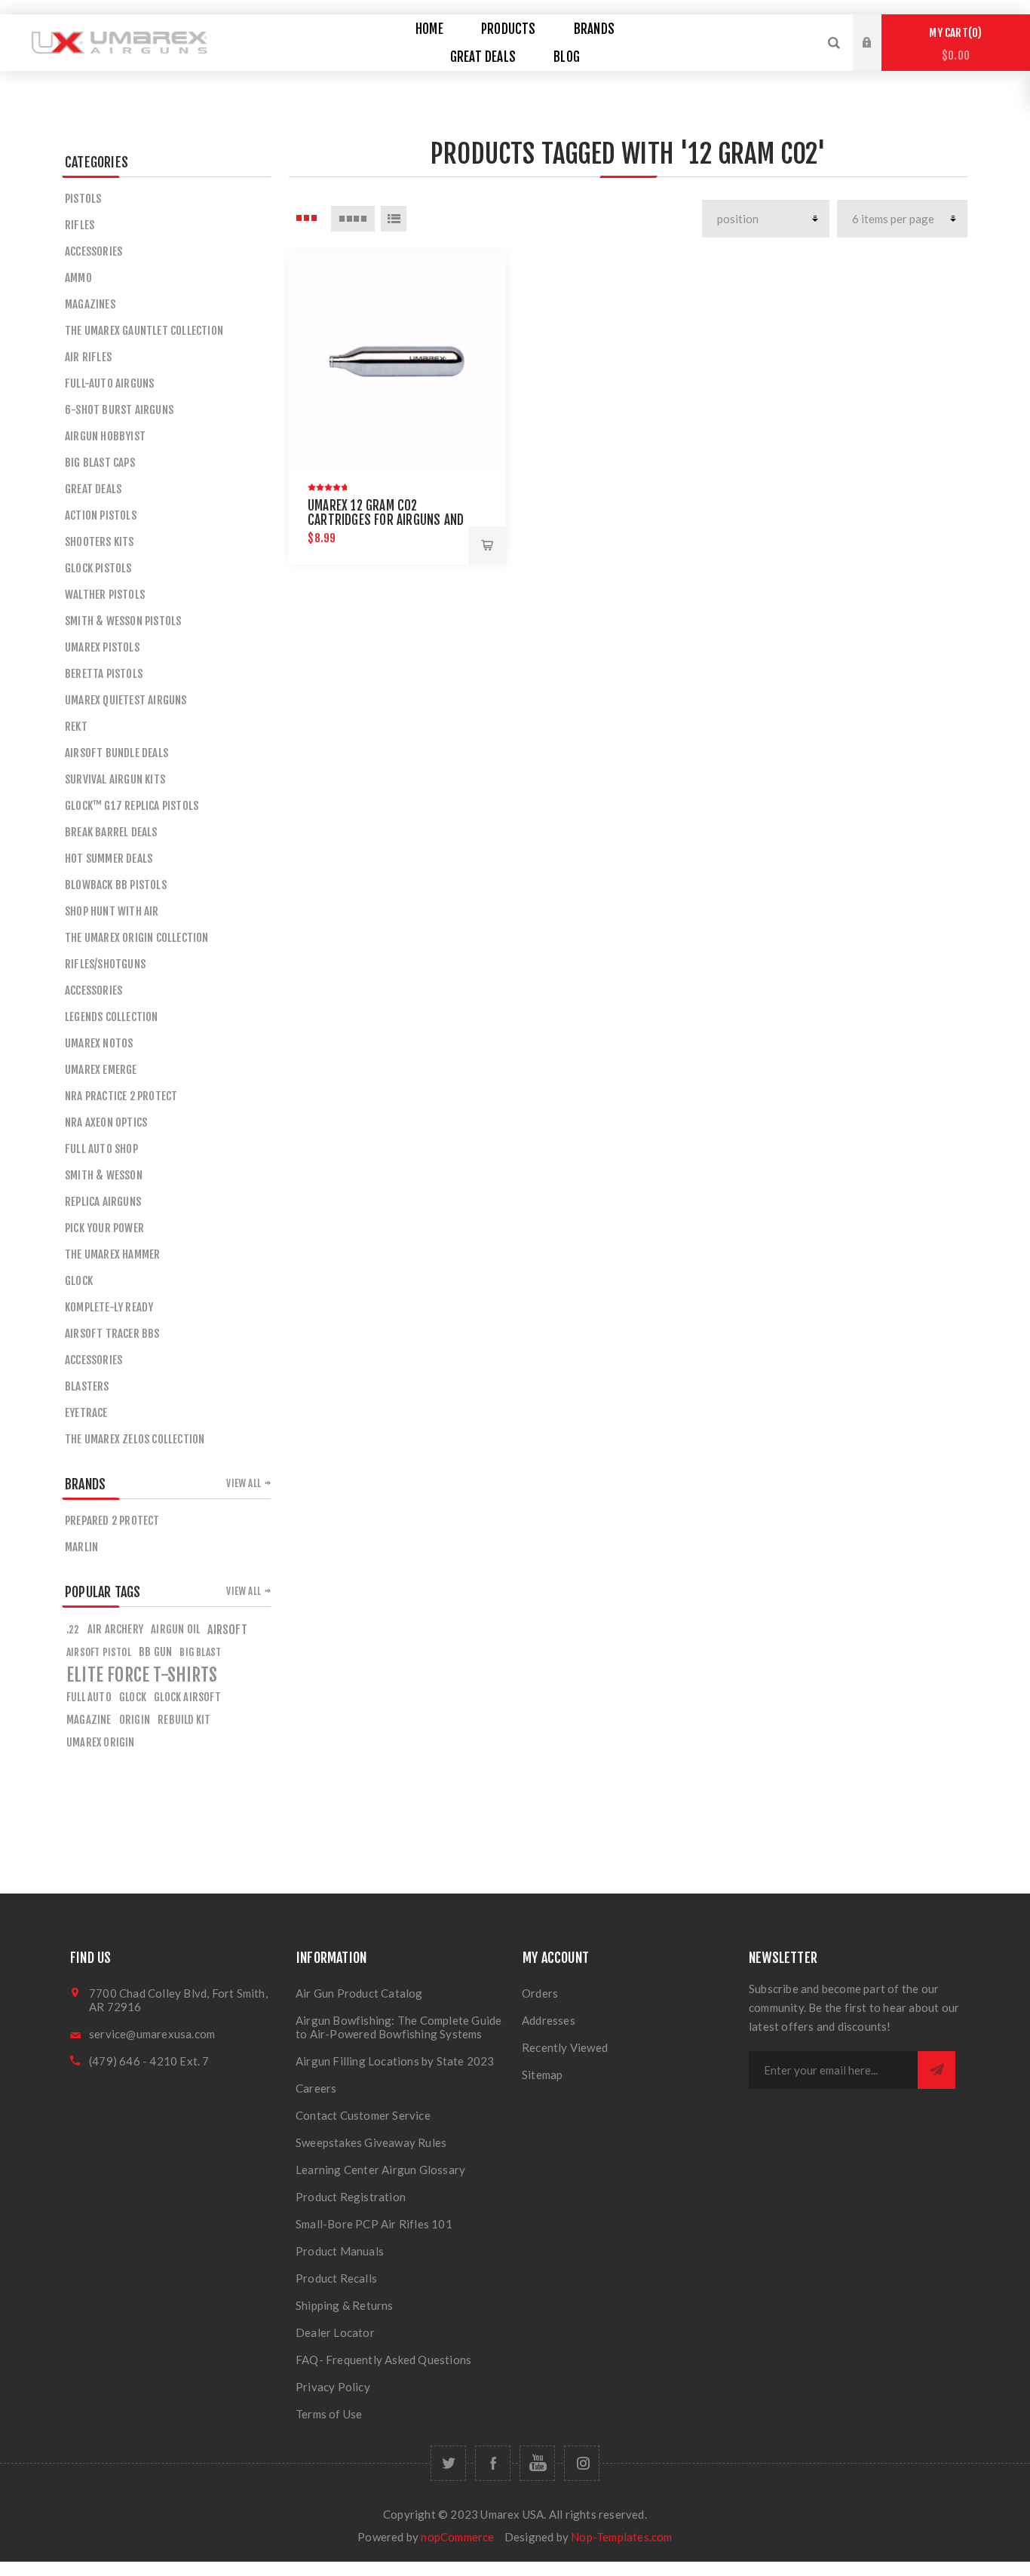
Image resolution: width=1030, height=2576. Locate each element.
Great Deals (93, 489)
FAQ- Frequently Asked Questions (383, 2360)
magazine (89, 1720)
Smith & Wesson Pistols (123, 621)
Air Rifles (88, 357)
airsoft (227, 1630)
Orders (540, 1993)
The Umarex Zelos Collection (135, 1439)
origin (135, 1720)
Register (878, 57)
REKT (76, 727)
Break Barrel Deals (111, 832)
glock (133, 1697)
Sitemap (542, 2075)
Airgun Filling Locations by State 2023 (395, 2061)
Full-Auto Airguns (109, 383)
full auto (89, 1697)
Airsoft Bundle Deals (116, 753)
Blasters (87, 1386)
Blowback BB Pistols (116, 885)
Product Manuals (340, 2251)
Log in (878, 29)
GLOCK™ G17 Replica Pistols (132, 806)
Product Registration (351, 2197)
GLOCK (79, 1281)
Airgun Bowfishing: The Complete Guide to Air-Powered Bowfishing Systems (399, 2027)
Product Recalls (336, 2278)
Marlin (81, 1547)
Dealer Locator (335, 2332)
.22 (73, 1629)
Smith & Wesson (104, 1175)
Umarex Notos (99, 1043)
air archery (115, 1629)
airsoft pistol (99, 1652)
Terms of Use (329, 2414)
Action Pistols (101, 515)
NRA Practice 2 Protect (121, 1096)
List (394, 219)
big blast (200, 1652)
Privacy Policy (333, 2387)
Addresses (549, 2020)
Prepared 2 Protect (112, 1521)
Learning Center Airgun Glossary (380, 2170)
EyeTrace (86, 1413)
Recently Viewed (565, 2047)
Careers (316, 2088)
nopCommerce (457, 2537)
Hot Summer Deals (109, 859)
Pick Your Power (104, 1228)
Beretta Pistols (104, 674)
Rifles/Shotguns (105, 964)
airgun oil (175, 1629)
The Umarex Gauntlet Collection (144, 331)
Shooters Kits (100, 542)
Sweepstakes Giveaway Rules (371, 2142)
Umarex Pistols (102, 647)
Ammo (78, 278)
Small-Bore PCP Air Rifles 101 (374, 2224)
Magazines (90, 304)
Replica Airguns (103, 1202)
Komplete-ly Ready (109, 1307)
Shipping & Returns (345, 2305)
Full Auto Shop (101, 1149)
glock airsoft (187, 1697)
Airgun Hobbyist (105, 436)
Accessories (93, 251)
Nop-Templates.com (621, 2537)
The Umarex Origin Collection (137, 938)
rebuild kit (184, 1720)
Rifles (80, 225)
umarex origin (101, 1742)
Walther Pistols (105, 595)
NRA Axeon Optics (106, 1122)
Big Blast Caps (100, 463)
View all (244, 1483)
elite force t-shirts (142, 1675)
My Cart (953, 44)
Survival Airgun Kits (115, 779)
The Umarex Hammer (112, 1254)
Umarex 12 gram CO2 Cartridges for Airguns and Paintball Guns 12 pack (386, 520)
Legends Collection (112, 1017)
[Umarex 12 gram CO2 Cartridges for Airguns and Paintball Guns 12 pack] (397, 361)
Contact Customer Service (363, 2115)
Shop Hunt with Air (112, 911)
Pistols (83, 199)
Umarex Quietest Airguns (126, 700)
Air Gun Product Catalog (359, 1993)
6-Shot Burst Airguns (119, 410)
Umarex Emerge (101, 1070)
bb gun (155, 1652)
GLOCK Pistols (98, 568)
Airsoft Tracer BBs (112, 1334)
